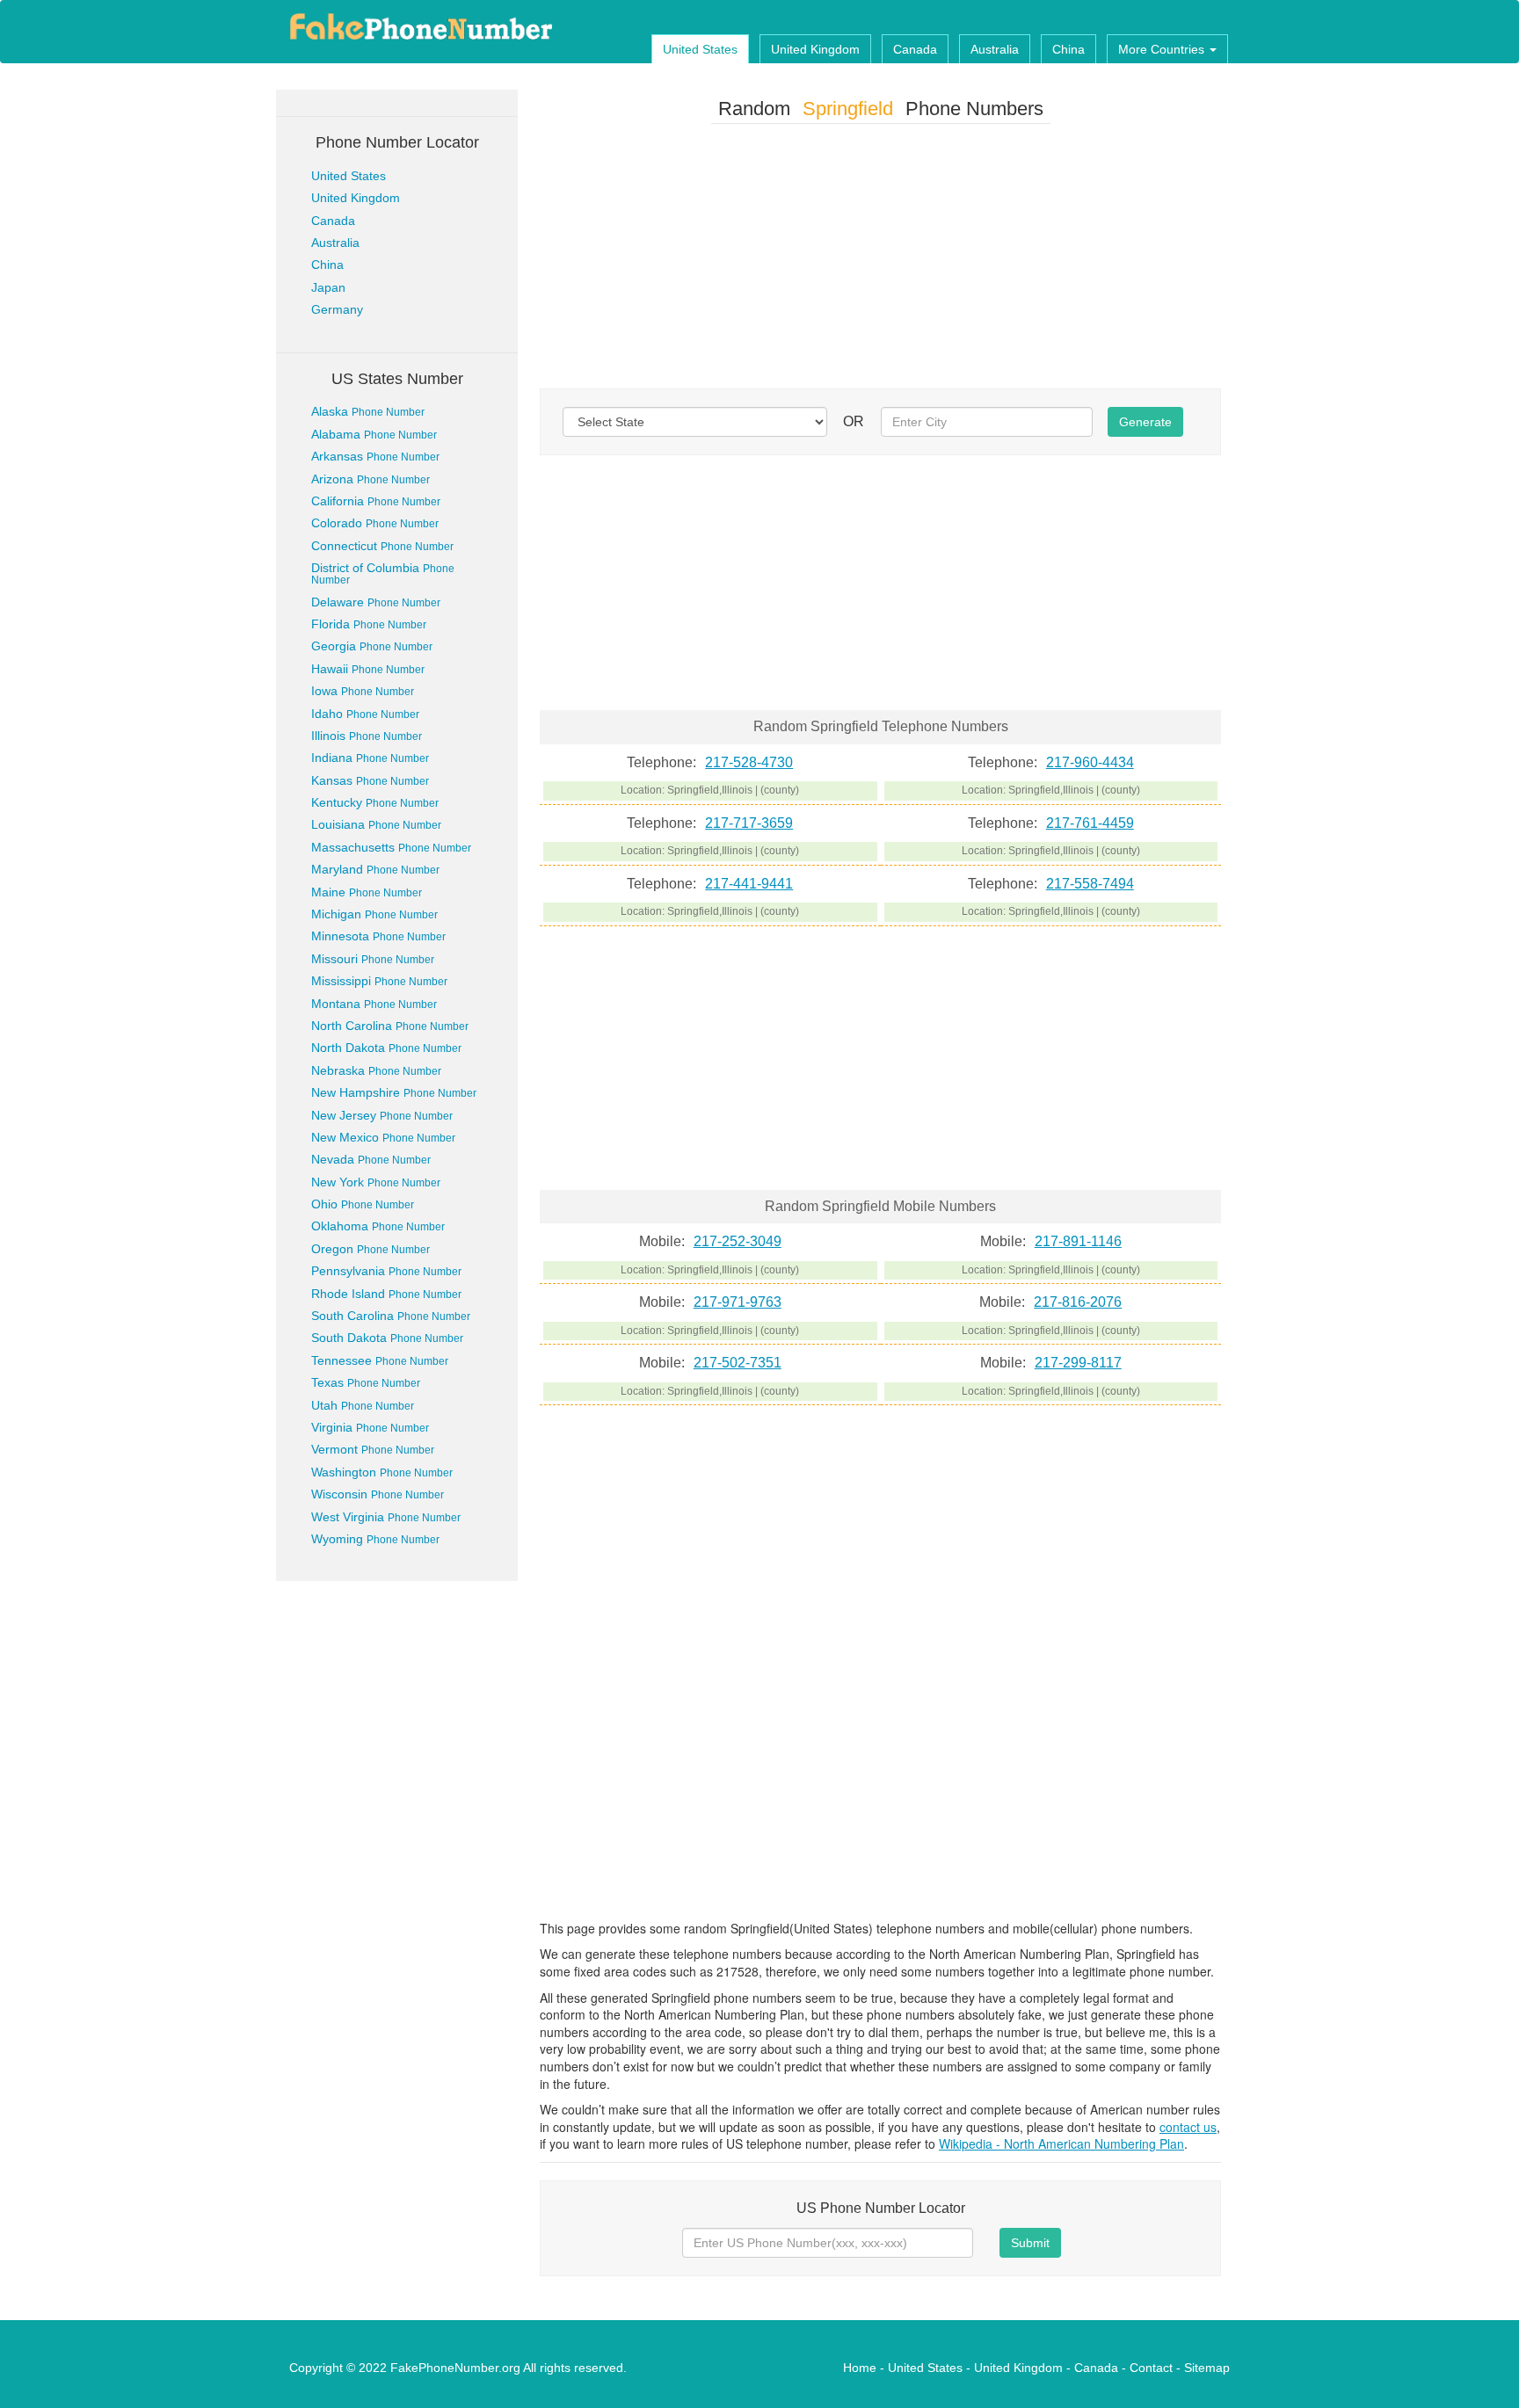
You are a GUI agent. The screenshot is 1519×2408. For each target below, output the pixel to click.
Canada (915, 49)
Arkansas (375, 456)
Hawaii (368, 669)
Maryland (375, 869)
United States (700, 49)
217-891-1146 (1078, 1241)
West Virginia (386, 1517)
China (1068, 49)
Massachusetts (391, 847)
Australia (995, 49)
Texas (366, 1382)
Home (860, 2368)
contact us (1188, 2127)
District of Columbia (383, 573)
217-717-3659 (749, 823)
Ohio (363, 1204)
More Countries (1163, 49)
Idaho (365, 714)
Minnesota (378, 936)
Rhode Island (386, 1294)
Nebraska (376, 1070)
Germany (337, 309)
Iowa (363, 691)
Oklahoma (378, 1226)
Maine (367, 892)
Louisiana (376, 824)
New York (376, 1182)
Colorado (375, 523)
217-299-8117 (1078, 1363)
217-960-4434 (1090, 762)
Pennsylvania (386, 1271)
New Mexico (383, 1137)
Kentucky (375, 802)
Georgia (372, 646)
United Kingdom (815, 49)
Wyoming (375, 1539)
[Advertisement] (880, 260)
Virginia (370, 1427)
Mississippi (379, 981)
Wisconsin (378, 1494)
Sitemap (1207, 2368)
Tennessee (380, 1360)
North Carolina (390, 1026)
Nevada (371, 1159)
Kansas (370, 780)
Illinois (367, 736)
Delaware (376, 602)
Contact (1151, 2368)
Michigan (374, 914)
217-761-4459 (1090, 823)
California (376, 501)
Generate (1145, 422)
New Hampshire (394, 1092)
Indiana (370, 758)
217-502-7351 (738, 1363)
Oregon (371, 1249)
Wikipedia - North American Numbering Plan (1061, 2143)
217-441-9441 (749, 884)
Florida (369, 624)
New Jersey (382, 1115)
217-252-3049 (738, 1241)
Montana (374, 1004)
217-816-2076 (1078, 1302)
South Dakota (387, 1338)
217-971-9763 (738, 1302)
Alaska (368, 411)
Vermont (373, 1449)
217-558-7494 (1090, 884)
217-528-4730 (749, 762)
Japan (328, 287)
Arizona (371, 479)
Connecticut (382, 546)
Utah (363, 1405)
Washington (382, 1472)
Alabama (374, 434)
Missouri (373, 959)
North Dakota (386, 1048)
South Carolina (391, 1316)
